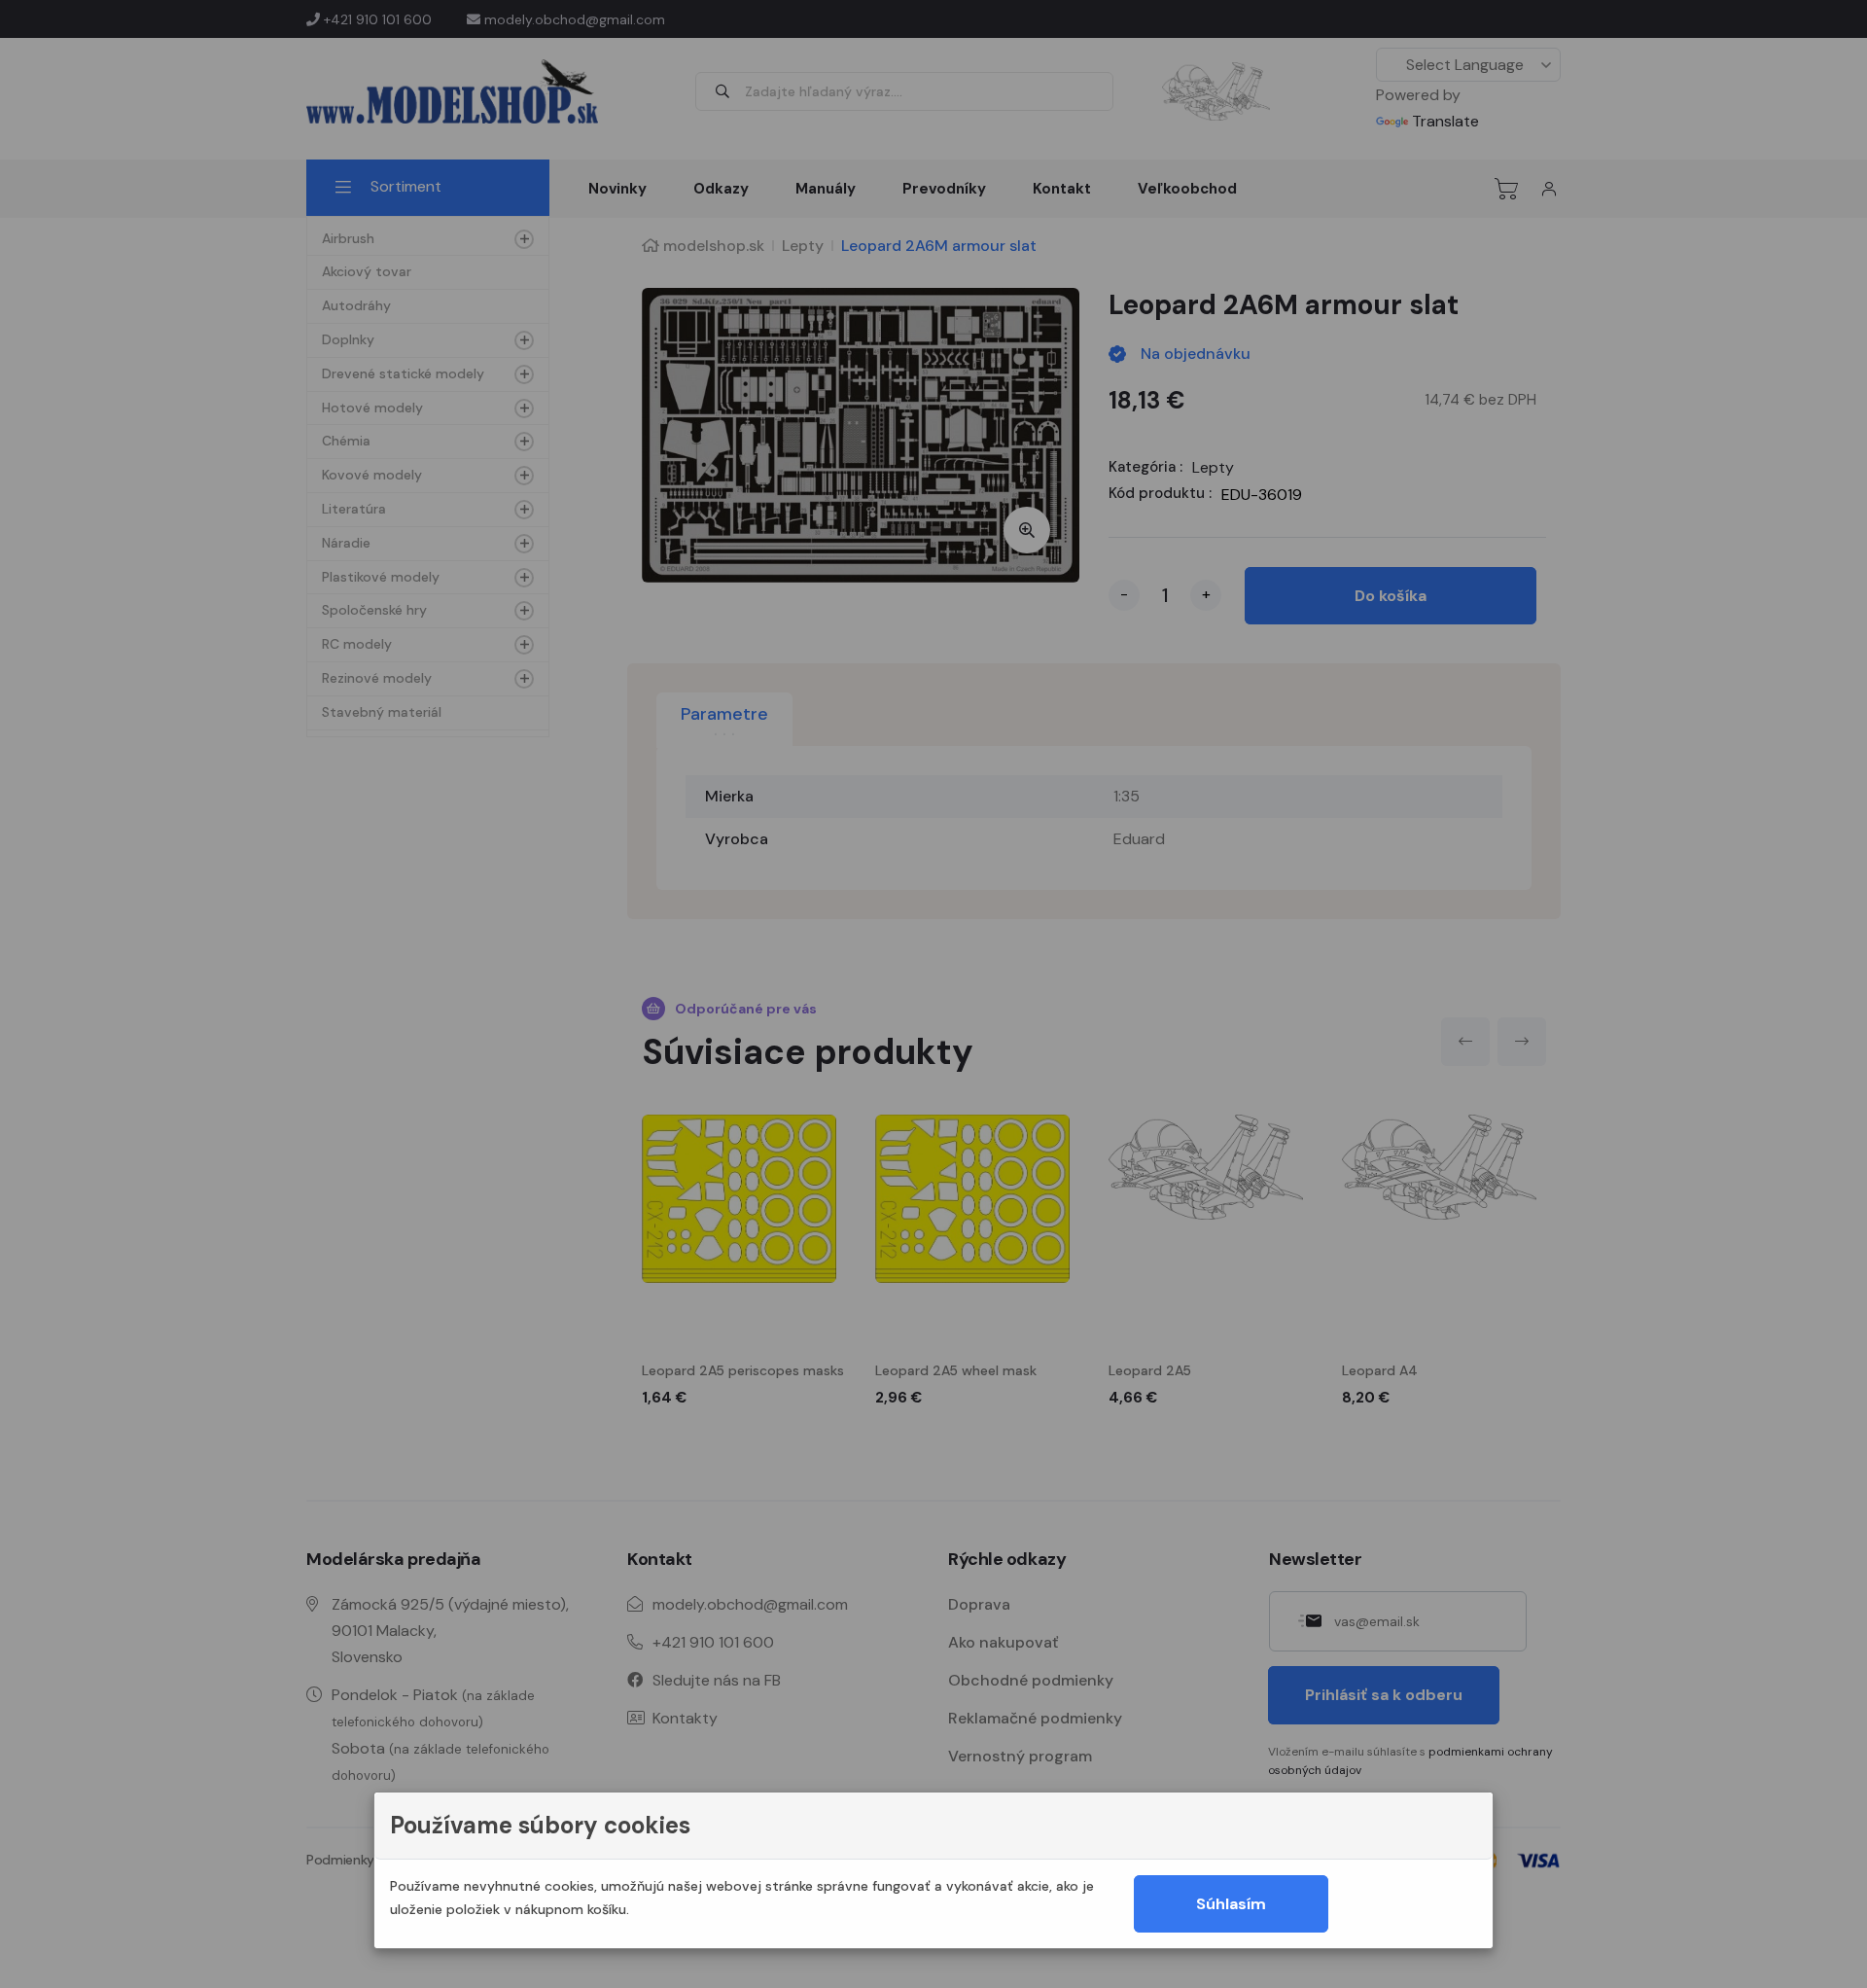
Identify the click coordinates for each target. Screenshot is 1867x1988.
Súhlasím (1231, 1904)
